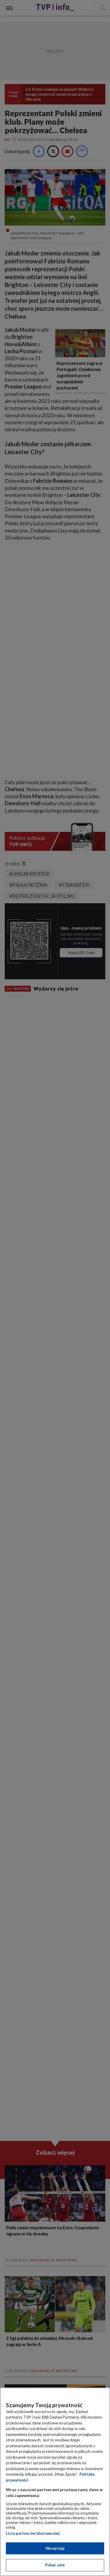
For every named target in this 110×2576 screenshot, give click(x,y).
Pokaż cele (55, 2565)
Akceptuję (55, 2548)
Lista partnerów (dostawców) (33, 2533)
